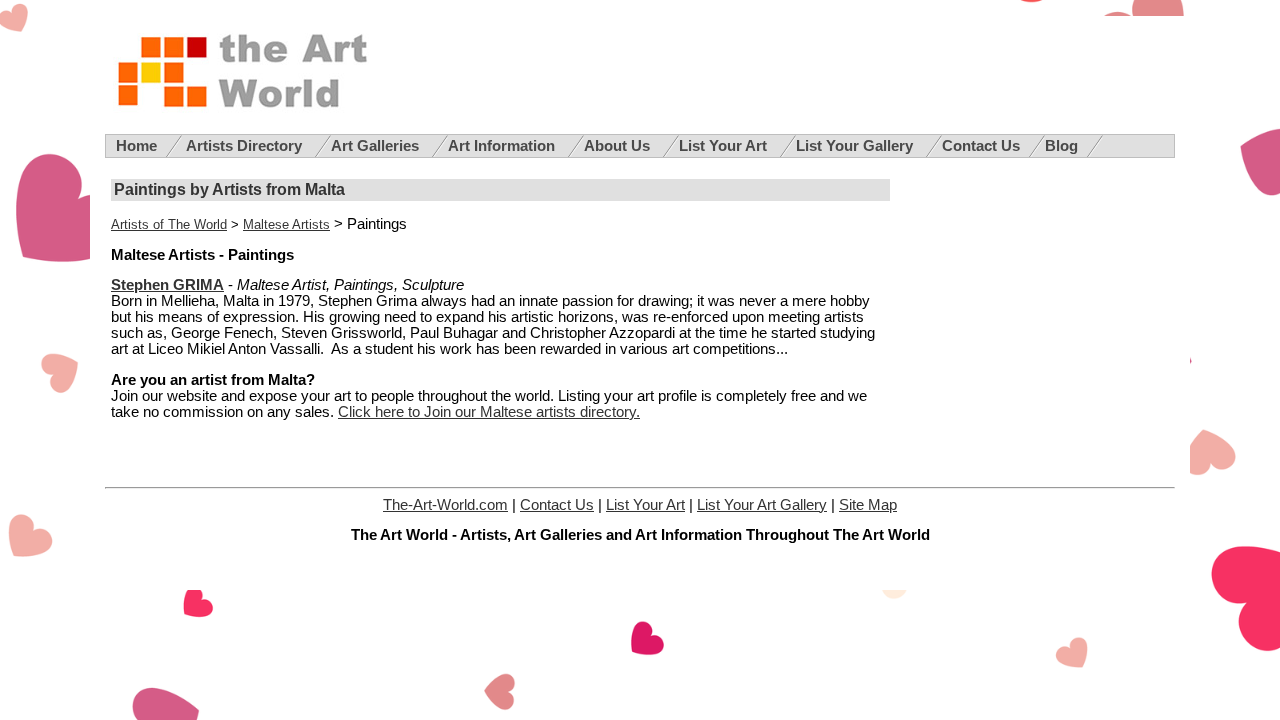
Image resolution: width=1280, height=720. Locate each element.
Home (136, 146)
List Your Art (725, 146)
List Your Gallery (856, 146)
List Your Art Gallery (762, 505)
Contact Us (981, 146)
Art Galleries (377, 146)
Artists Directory (246, 146)
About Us (619, 146)
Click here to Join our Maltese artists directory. (489, 412)
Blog (1061, 146)
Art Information (503, 146)
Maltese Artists (286, 224)
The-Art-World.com (445, 505)
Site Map (868, 505)
